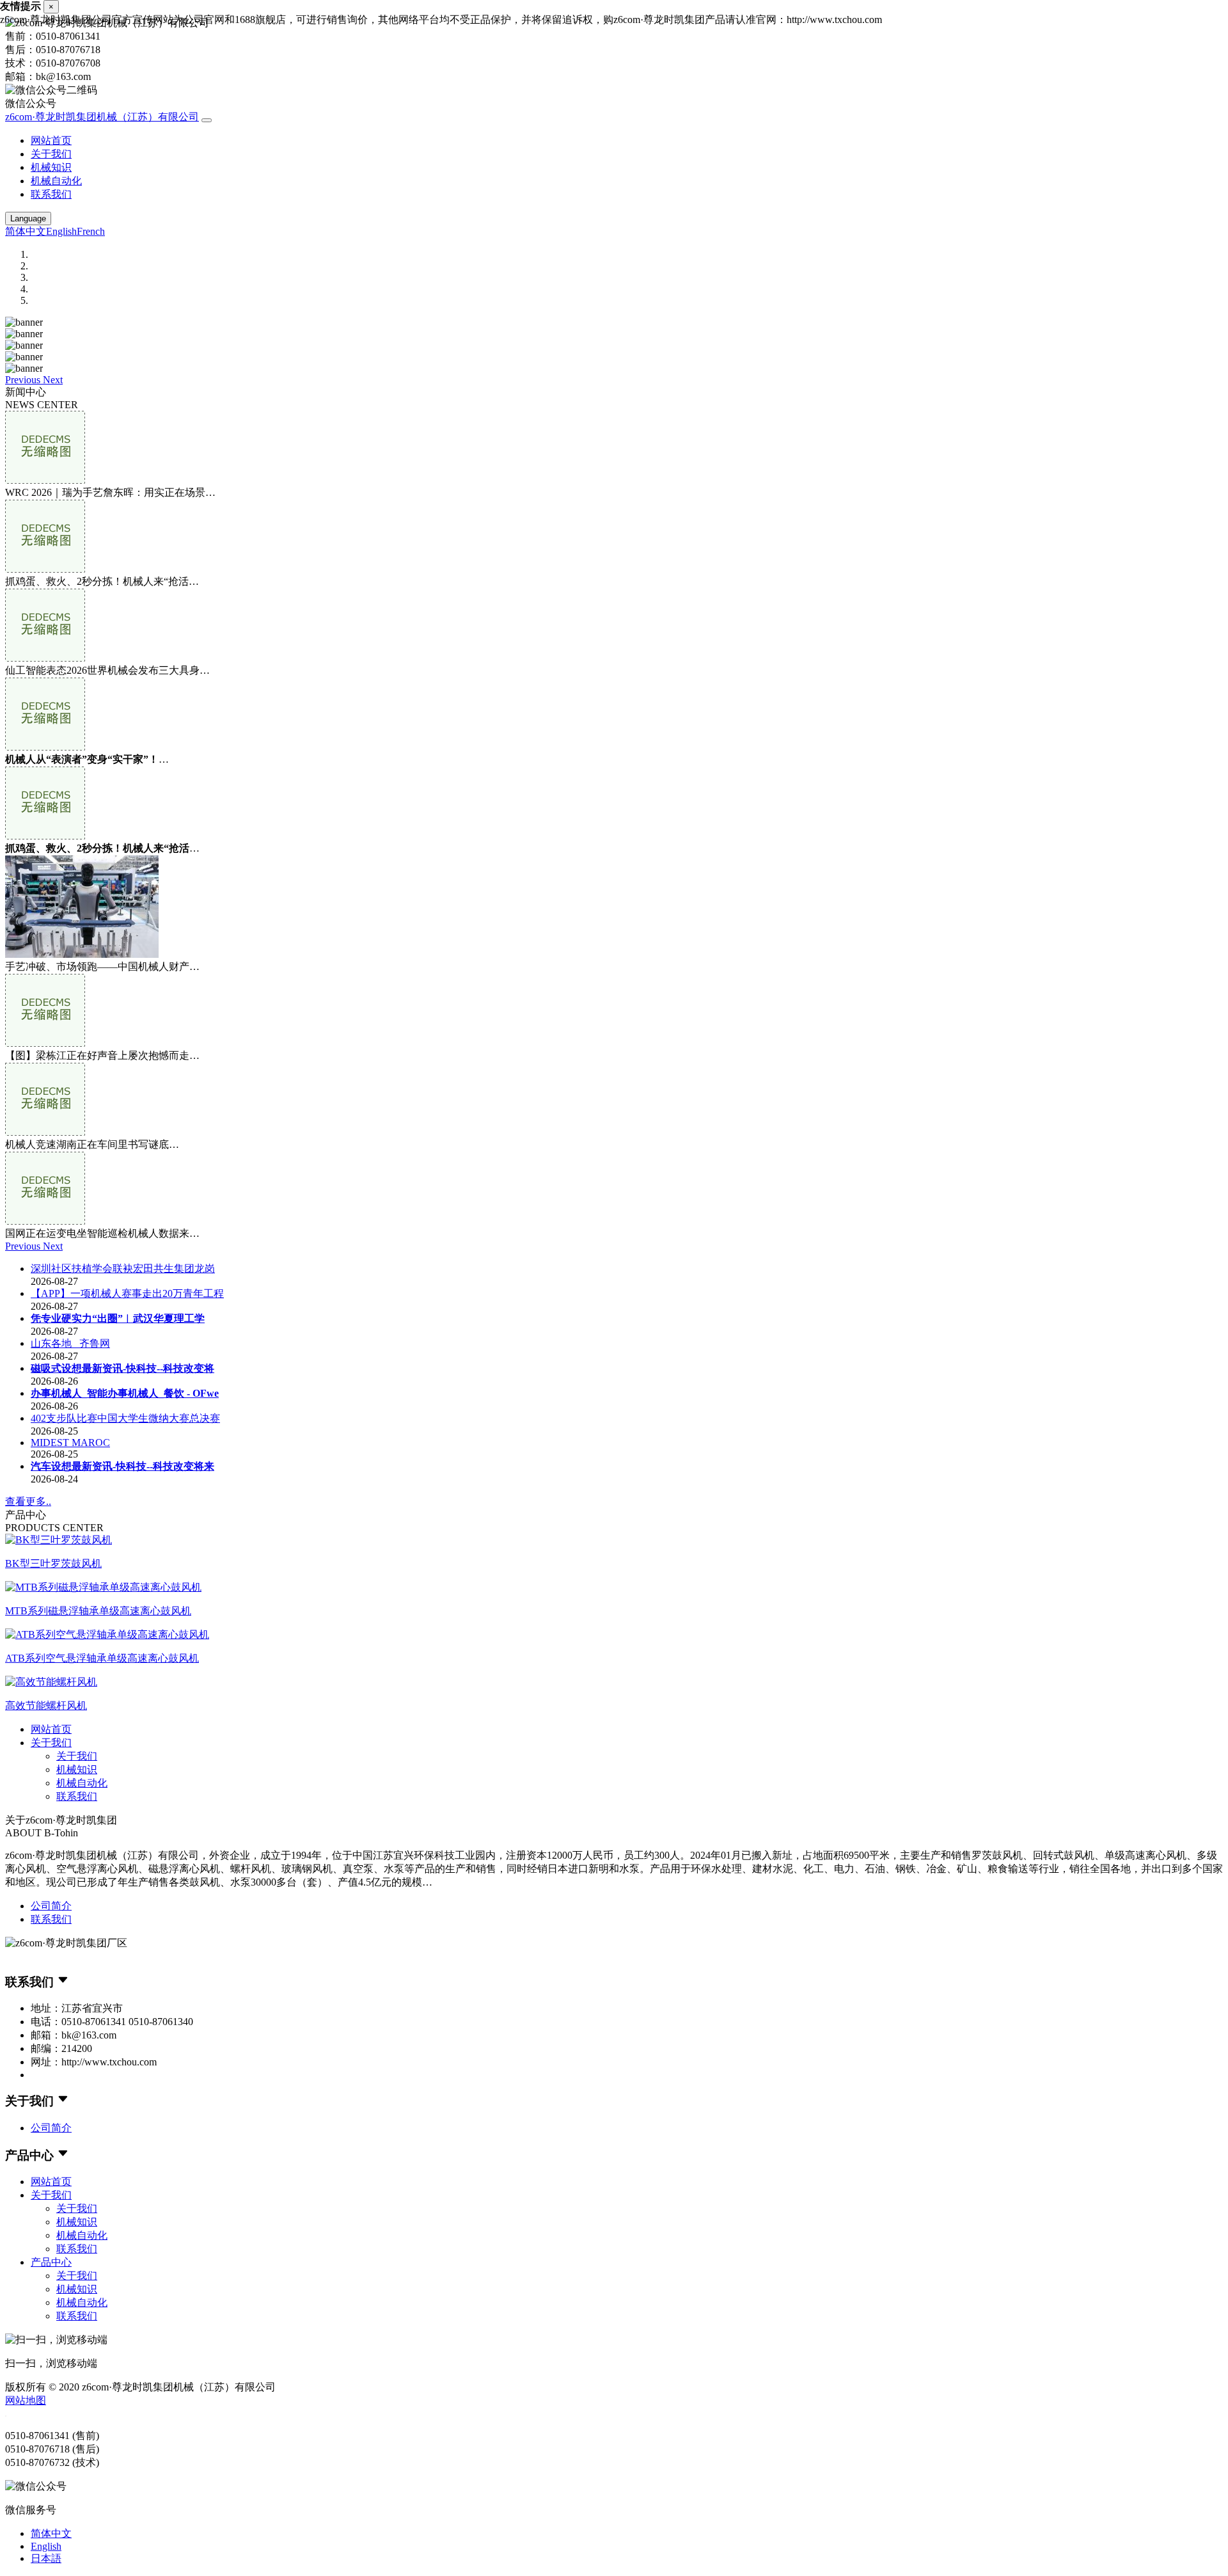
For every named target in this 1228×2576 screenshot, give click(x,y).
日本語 (46, 2558)
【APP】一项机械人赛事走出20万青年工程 (127, 1293)
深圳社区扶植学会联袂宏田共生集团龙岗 (123, 1268)
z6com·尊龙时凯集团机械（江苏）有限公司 (102, 117)
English (61, 231)
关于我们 (51, 154)
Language (28, 219)
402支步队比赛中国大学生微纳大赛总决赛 (125, 1418)
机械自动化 (56, 181)
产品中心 (51, 2262)
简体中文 (26, 231)
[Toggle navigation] (207, 120)
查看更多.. (28, 1501)
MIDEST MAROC (70, 1443)
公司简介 (51, 1906)
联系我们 (51, 194)
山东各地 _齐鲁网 (70, 1343)
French (91, 231)
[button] (24, 380)
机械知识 (51, 167)
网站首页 (51, 140)
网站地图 (26, 2400)
